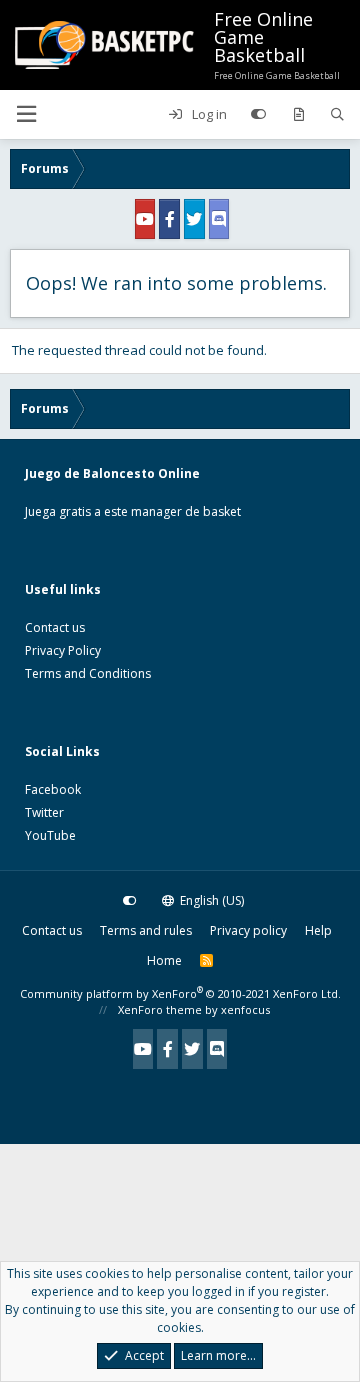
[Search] (337, 115)
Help (318, 930)
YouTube (50, 835)
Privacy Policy (63, 650)
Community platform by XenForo (180, 993)
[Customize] (258, 115)
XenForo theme (160, 1009)
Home (164, 960)
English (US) (210, 900)
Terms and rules (146, 930)
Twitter (44, 812)
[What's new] (298, 115)
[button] (26, 114)
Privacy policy (248, 930)
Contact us (55, 627)
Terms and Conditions (88, 673)
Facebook (53, 789)
